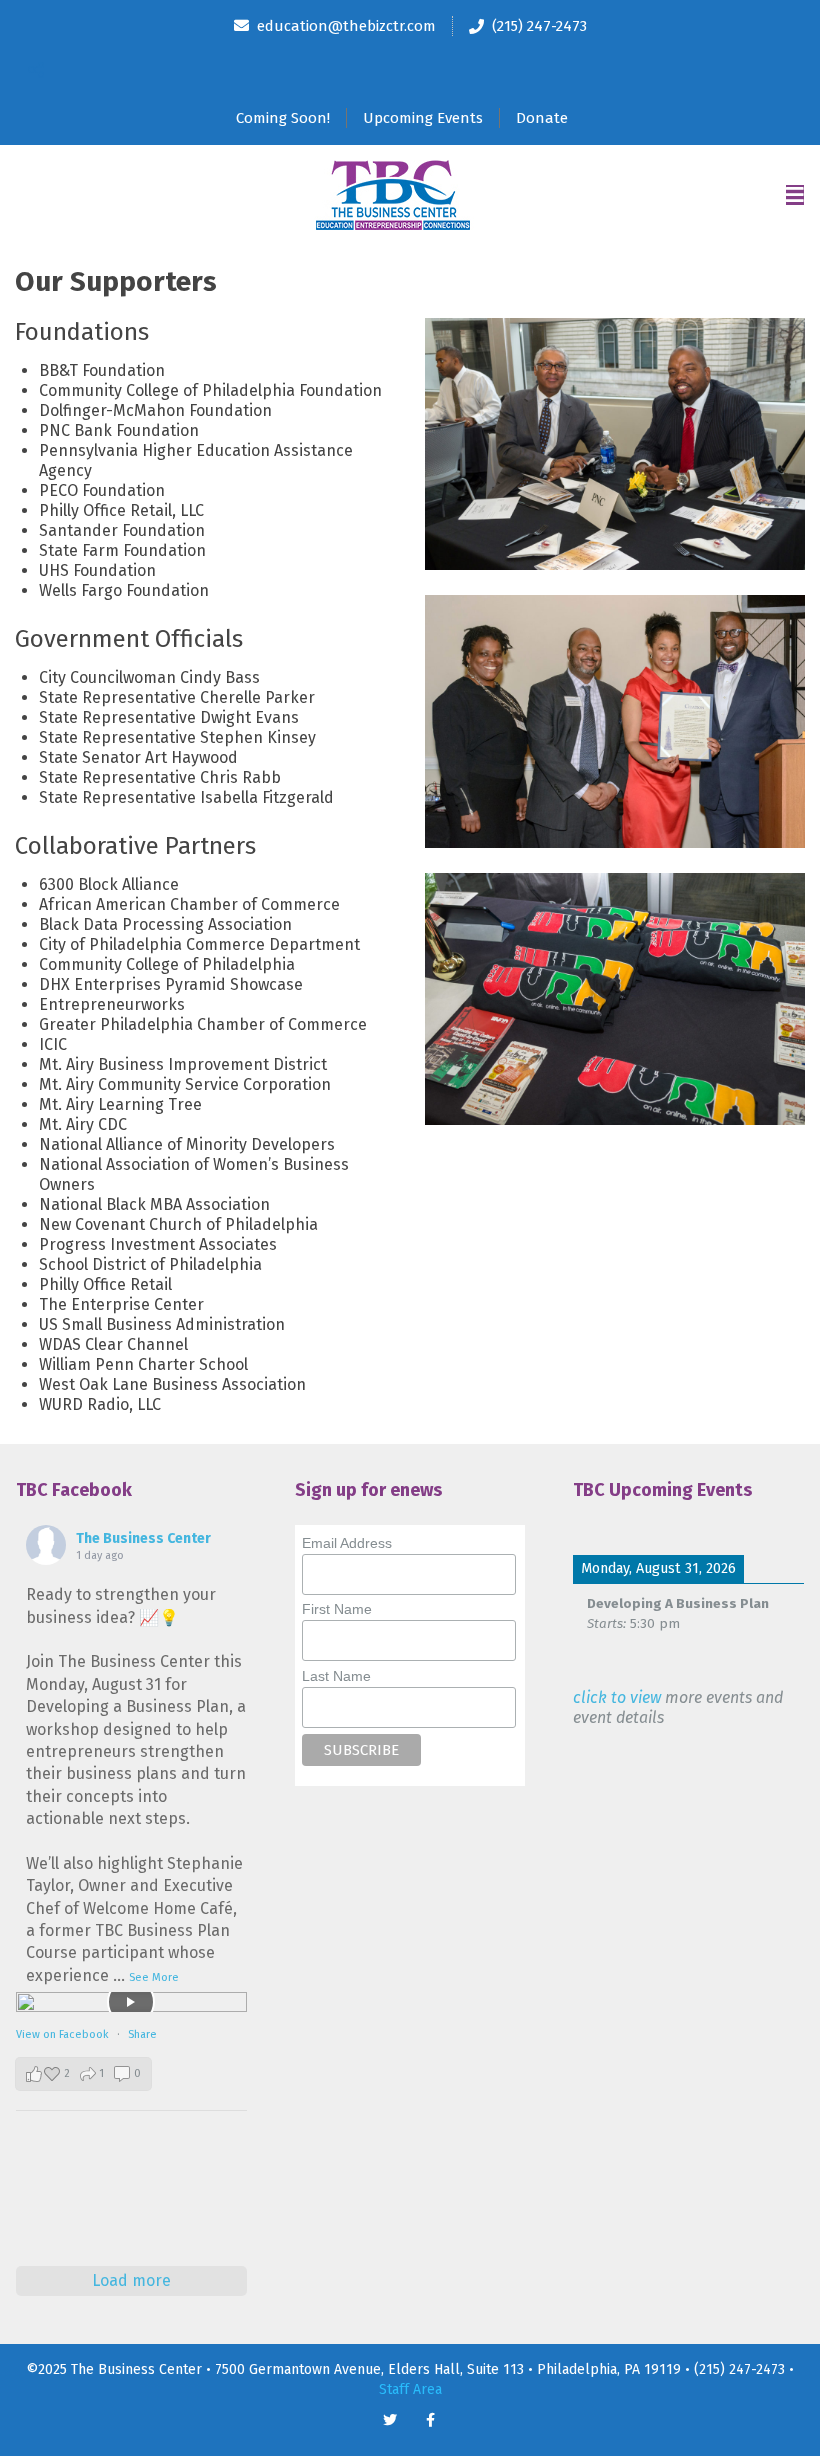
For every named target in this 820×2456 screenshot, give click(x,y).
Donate (542, 118)
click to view (617, 1697)
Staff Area (410, 2389)
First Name (337, 1609)
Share (142, 2034)
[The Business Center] (393, 195)
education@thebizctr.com (346, 26)
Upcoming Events (423, 118)
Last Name (336, 1676)
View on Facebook (64, 2034)
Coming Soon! (283, 118)
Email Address (347, 1543)
